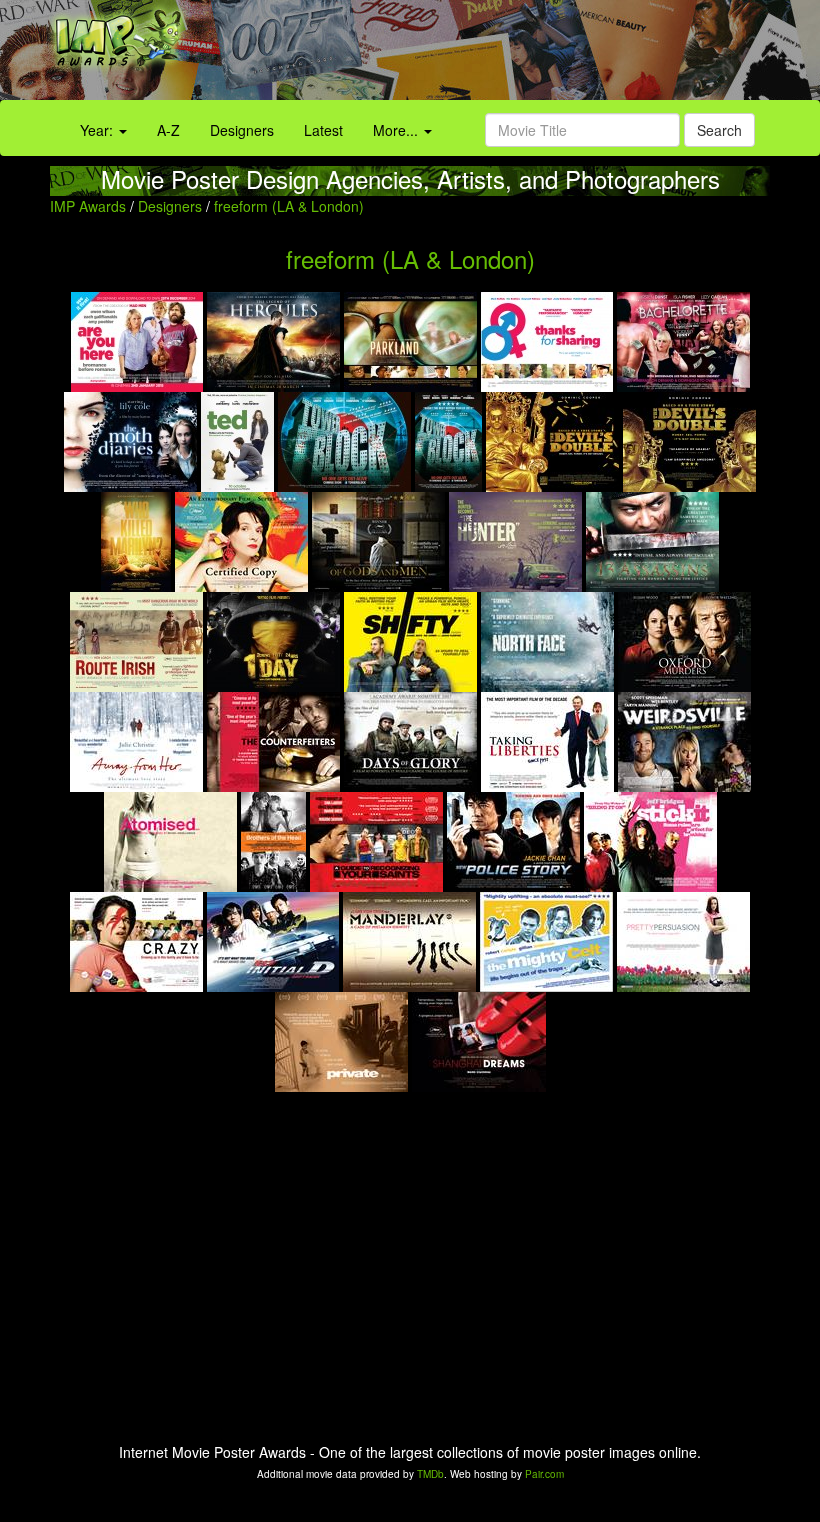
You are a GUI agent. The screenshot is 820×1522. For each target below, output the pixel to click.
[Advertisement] (512, 55)
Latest (323, 130)
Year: (98, 130)
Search (719, 130)
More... (397, 130)
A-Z (168, 130)
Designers (242, 130)
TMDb (430, 1474)
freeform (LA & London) (289, 206)
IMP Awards (88, 206)
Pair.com (544, 1474)
